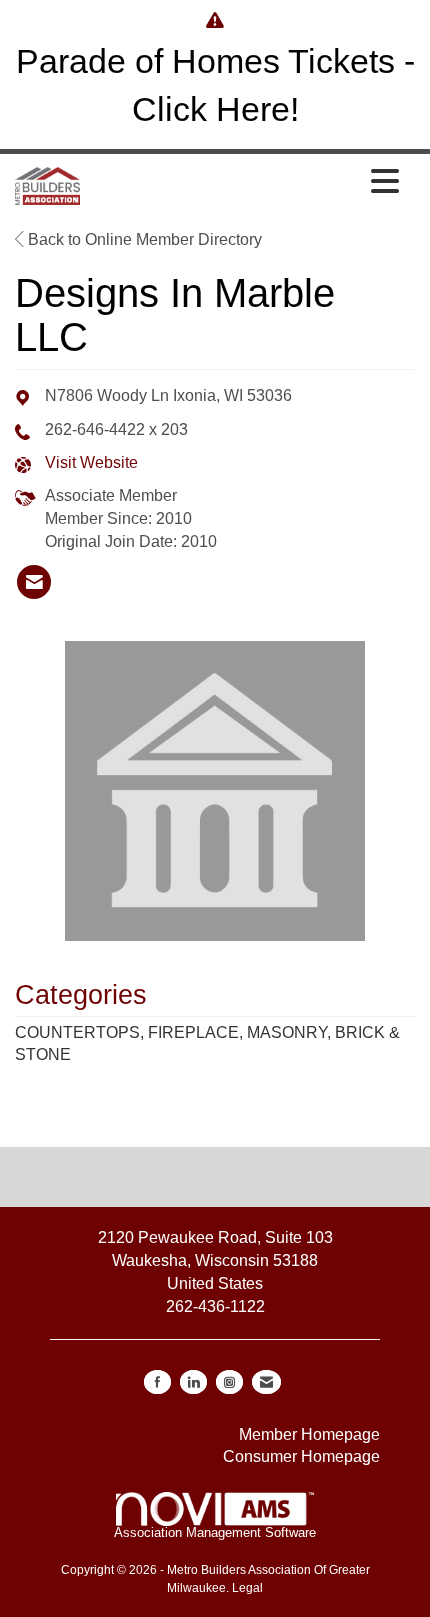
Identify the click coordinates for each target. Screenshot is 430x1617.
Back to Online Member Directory (143, 239)
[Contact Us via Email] (266, 1382)
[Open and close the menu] (245, 183)
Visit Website (91, 462)
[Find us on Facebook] (157, 1382)
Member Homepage (309, 1434)
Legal (247, 1588)
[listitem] (34, 582)
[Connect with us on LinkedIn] (193, 1382)
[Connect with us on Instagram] (229, 1382)
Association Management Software (215, 1532)
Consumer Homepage (301, 1456)
